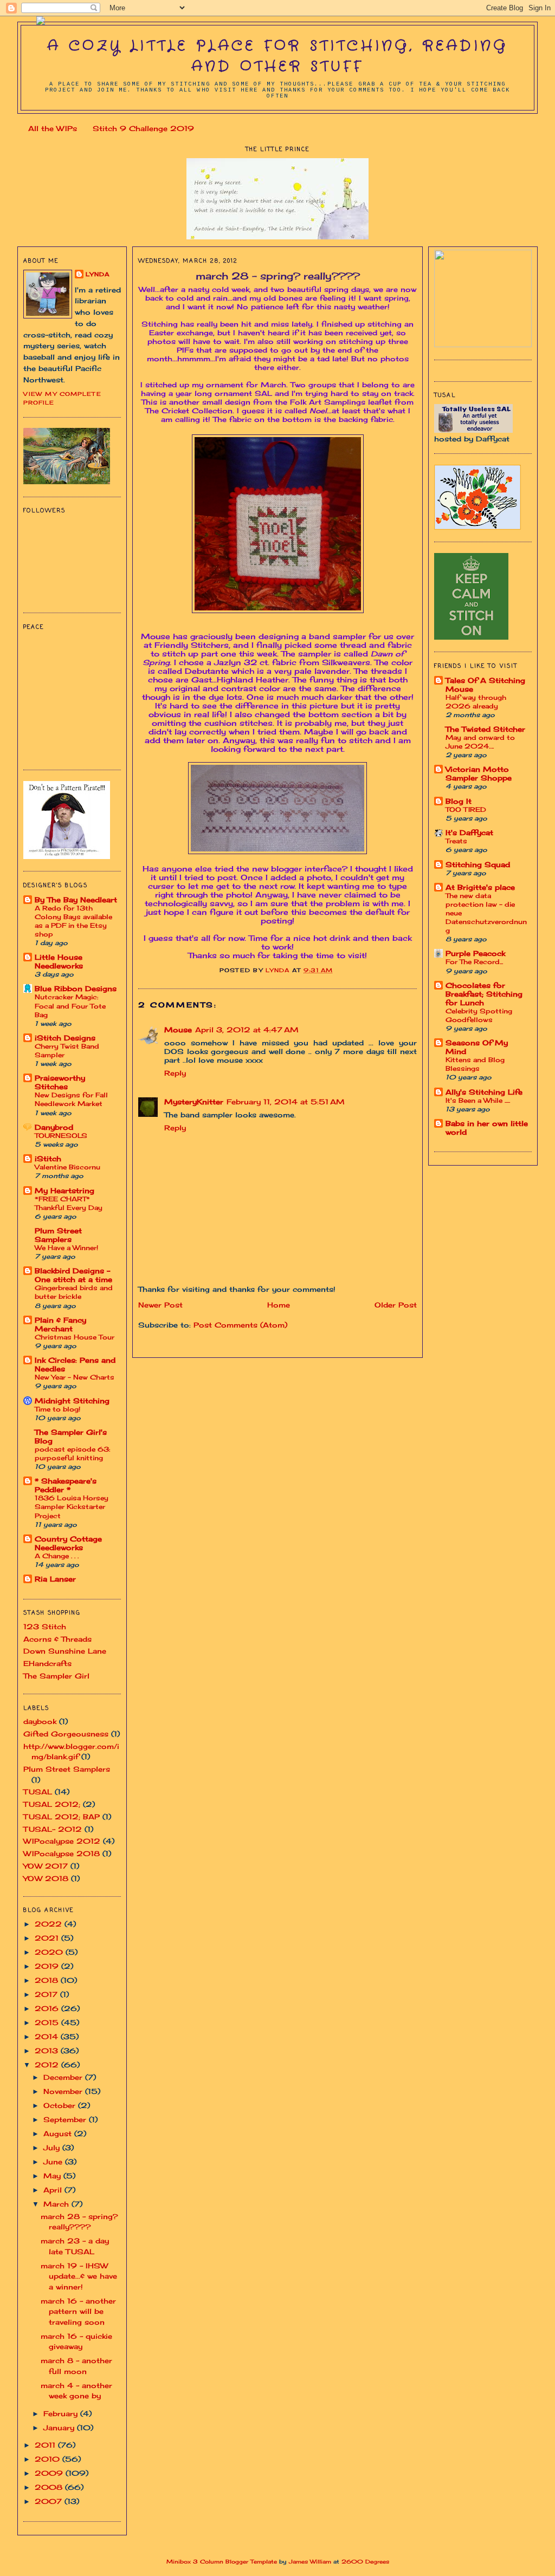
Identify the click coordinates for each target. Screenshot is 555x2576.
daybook (40, 1721)
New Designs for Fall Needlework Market (71, 1099)
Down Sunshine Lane (65, 1651)
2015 (48, 2022)
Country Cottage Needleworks (68, 1543)
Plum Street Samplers (58, 1235)
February (62, 2414)
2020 (50, 1952)
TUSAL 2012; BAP (62, 1817)
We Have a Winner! (66, 1248)
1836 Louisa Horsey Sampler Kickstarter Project (72, 1507)
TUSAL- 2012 (53, 1829)
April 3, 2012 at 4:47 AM (247, 1030)
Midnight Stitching (72, 1401)
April (54, 2190)
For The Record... (474, 962)
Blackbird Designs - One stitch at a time (73, 1275)
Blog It (459, 801)
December (64, 2077)
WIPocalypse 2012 (62, 1841)
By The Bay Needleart (76, 900)
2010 (49, 2459)
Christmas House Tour (75, 1337)
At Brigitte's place (480, 887)
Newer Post (160, 1305)
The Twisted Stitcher (485, 729)
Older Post (396, 1305)
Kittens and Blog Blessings (475, 1064)
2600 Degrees (365, 2562)
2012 (48, 2065)
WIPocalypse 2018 (62, 1853)
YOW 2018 (46, 1878)
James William (310, 2562)
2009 (50, 2473)
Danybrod (54, 1127)
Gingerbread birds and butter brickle (74, 1292)
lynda (98, 274)
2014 (48, 2037)
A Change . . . (57, 1556)
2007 (50, 2501)
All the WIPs (53, 128)
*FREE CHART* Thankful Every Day (69, 1203)
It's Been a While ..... (478, 1100)
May (53, 2176)
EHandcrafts (47, 1663)
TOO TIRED (466, 809)
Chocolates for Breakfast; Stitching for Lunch (484, 994)
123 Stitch (45, 1627)
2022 (50, 1924)
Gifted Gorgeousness (66, 1734)
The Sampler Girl (56, 1676)
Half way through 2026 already (476, 702)
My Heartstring (64, 1191)
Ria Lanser (55, 1579)
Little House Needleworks (59, 961)
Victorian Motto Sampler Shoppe (479, 773)
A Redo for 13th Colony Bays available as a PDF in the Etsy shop (73, 921)
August (59, 2133)
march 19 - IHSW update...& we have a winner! (79, 2276)
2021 (48, 1938)
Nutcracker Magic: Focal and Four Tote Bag (70, 1006)
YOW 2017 (46, 1866)
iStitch (48, 1159)
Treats (456, 841)
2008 (50, 2487)
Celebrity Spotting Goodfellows (479, 1015)
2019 (48, 1966)
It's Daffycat (469, 832)
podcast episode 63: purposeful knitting (72, 1453)
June (54, 2162)
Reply (175, 1073)
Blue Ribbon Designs (76, 988)
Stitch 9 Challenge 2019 (143, 128)
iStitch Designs (65, 1038)
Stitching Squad (478, 864)
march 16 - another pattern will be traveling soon (78, 2311)
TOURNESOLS (61, 1136)
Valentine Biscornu (67, 1167)
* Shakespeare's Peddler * (66, 1485)
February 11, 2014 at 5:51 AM (286, 1102)
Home (279, 1305)
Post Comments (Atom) (240, 1325)
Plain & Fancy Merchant (60, 1324)
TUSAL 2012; (52, 1804)
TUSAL (38, 1792)
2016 (48, 2008)
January (60, 2428)
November (64, 2091)
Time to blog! (57, 1409)
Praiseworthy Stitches (60, 1082)
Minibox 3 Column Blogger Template (222, 2562)
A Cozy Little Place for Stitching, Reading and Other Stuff (277, 57)
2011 (46, 2445)
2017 (47, 1994)
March (57, 2204)
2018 (48, 1980)
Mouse (178, 1030)
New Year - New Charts (75, 1377)
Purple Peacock (475, 953)
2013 (48, 2051)
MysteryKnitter (194, 1102)
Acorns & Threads (57, 1639)
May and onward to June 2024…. (480, 742)
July (53, 2148)
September (66, 2119)
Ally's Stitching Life (484, 1092)
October (61, 2105)
